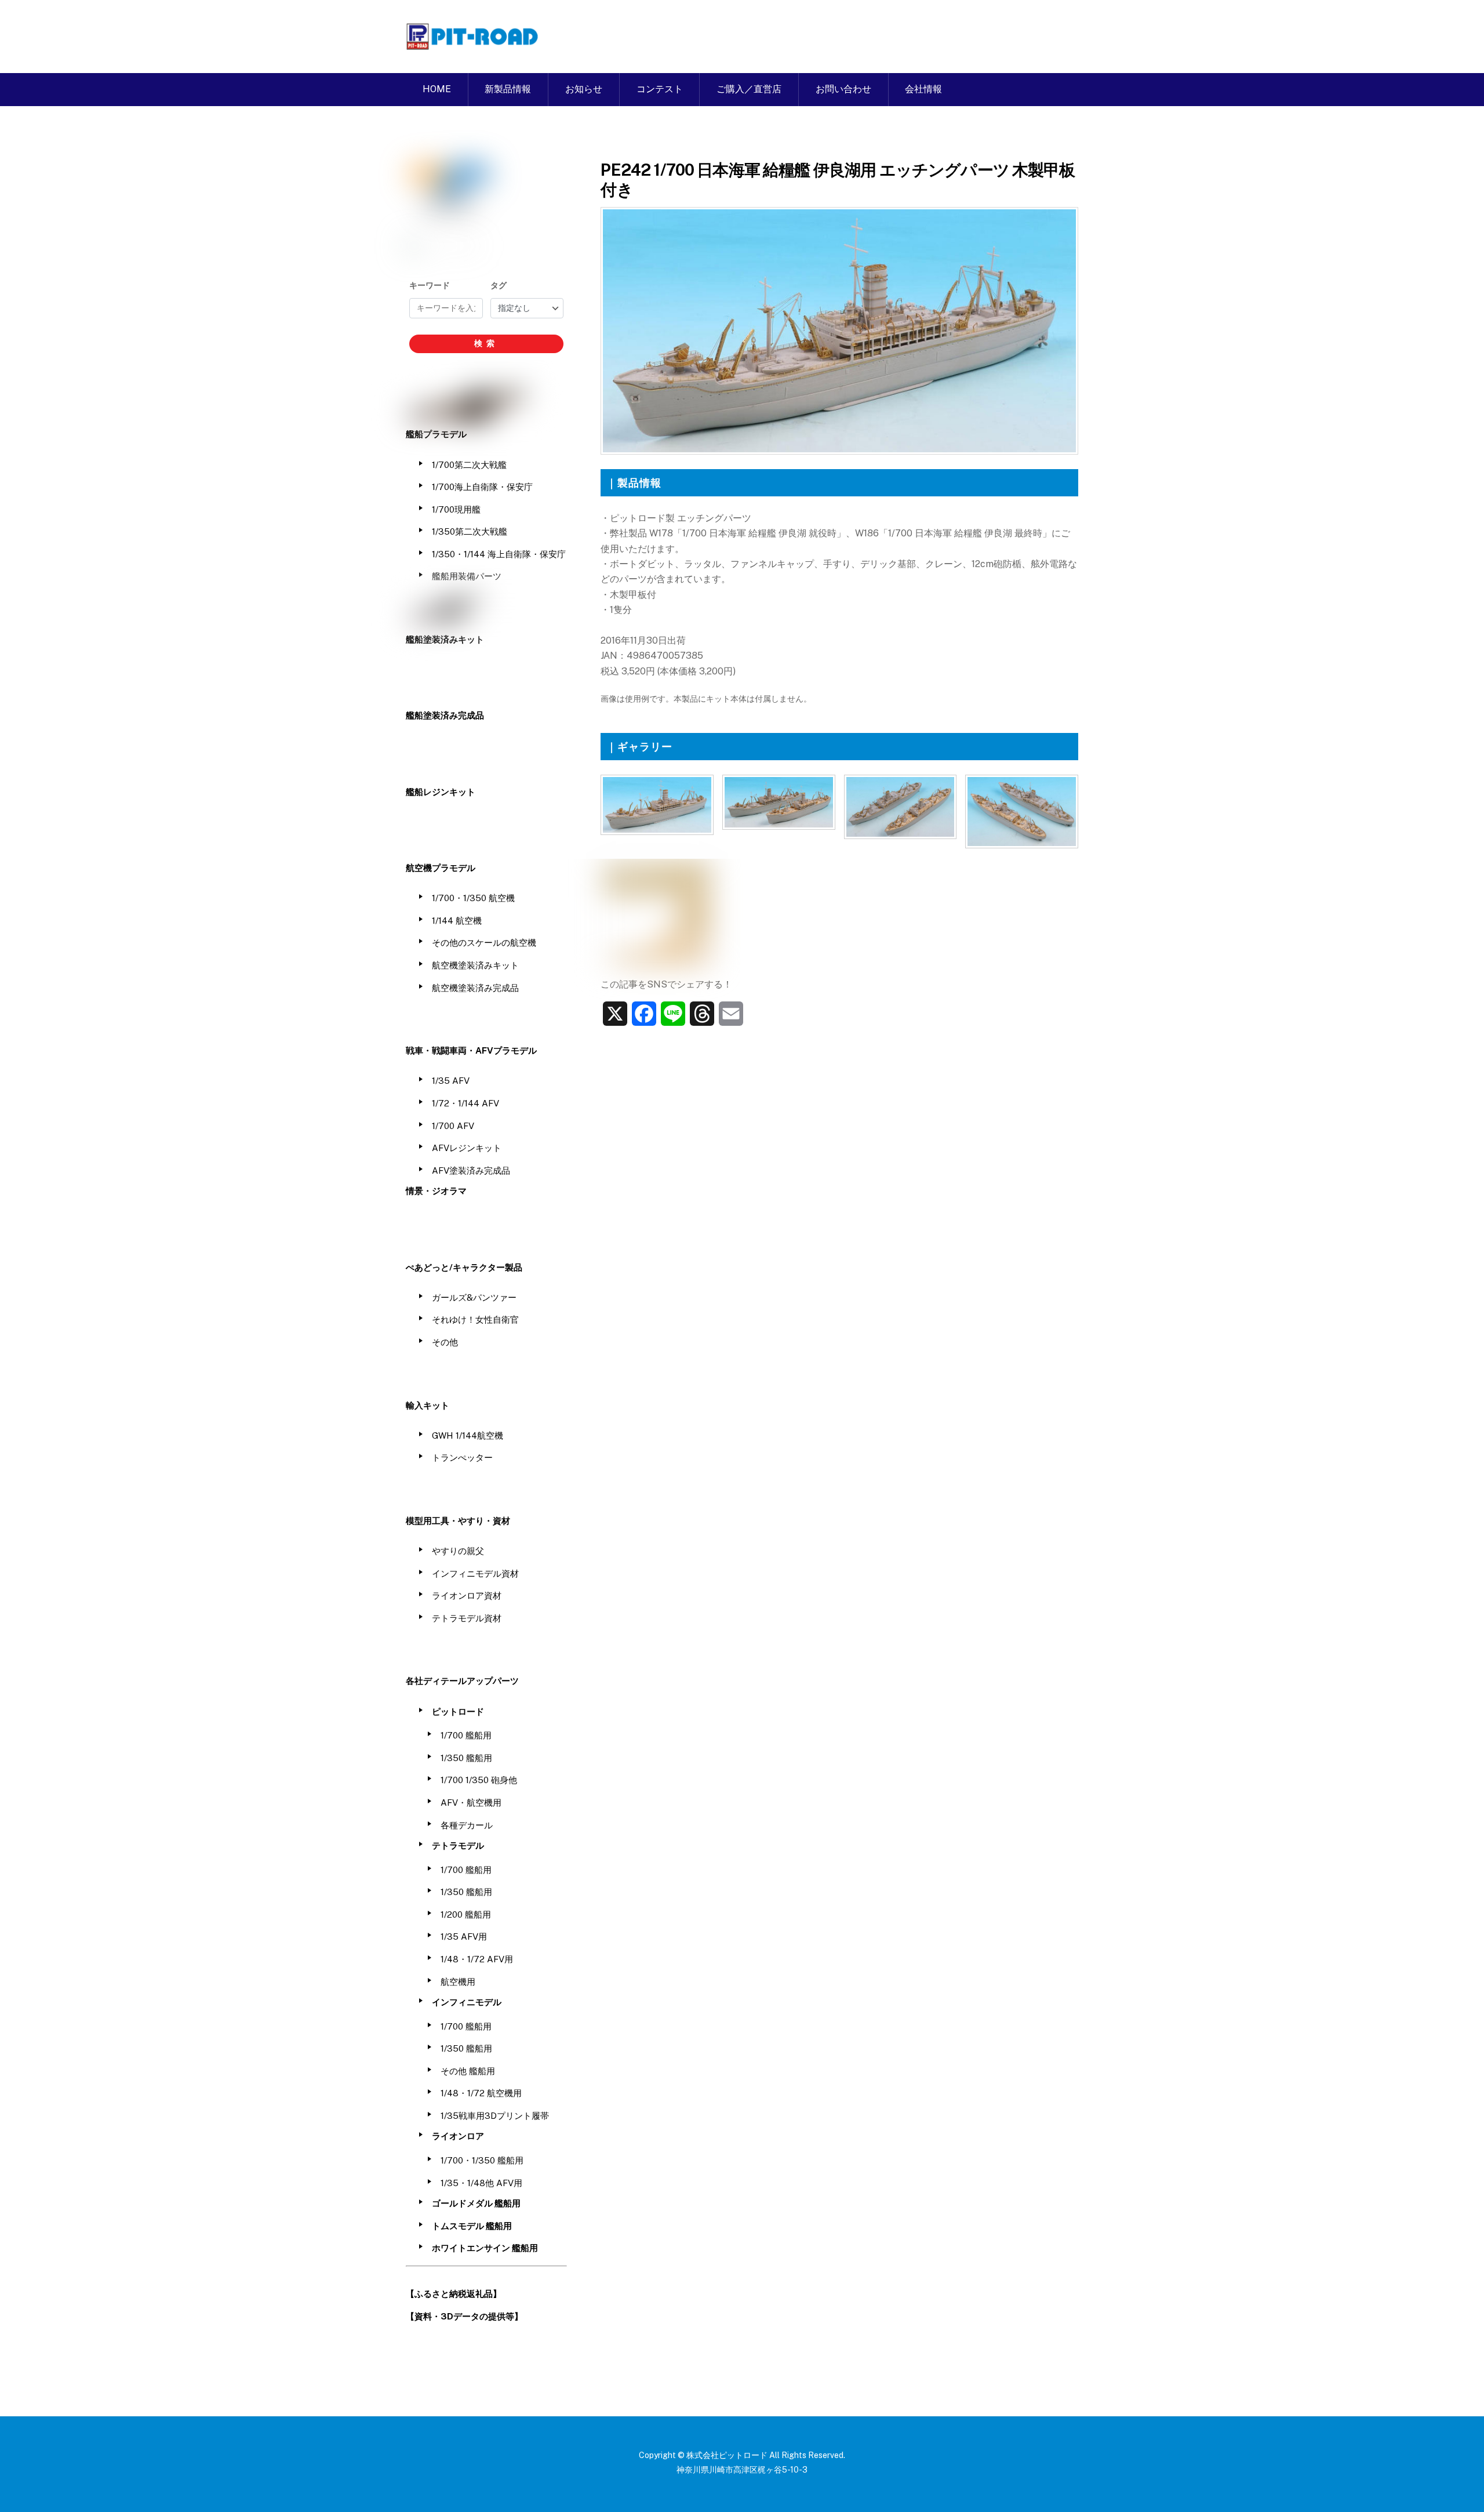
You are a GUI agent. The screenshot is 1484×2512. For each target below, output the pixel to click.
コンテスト (660, 89)
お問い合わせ (843, 89)
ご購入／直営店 (749, 89)
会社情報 (923, 89)
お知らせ (584, 89)
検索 (486, 343)
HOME (437, 89)
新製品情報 (508, 89)
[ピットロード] (473, 44)
